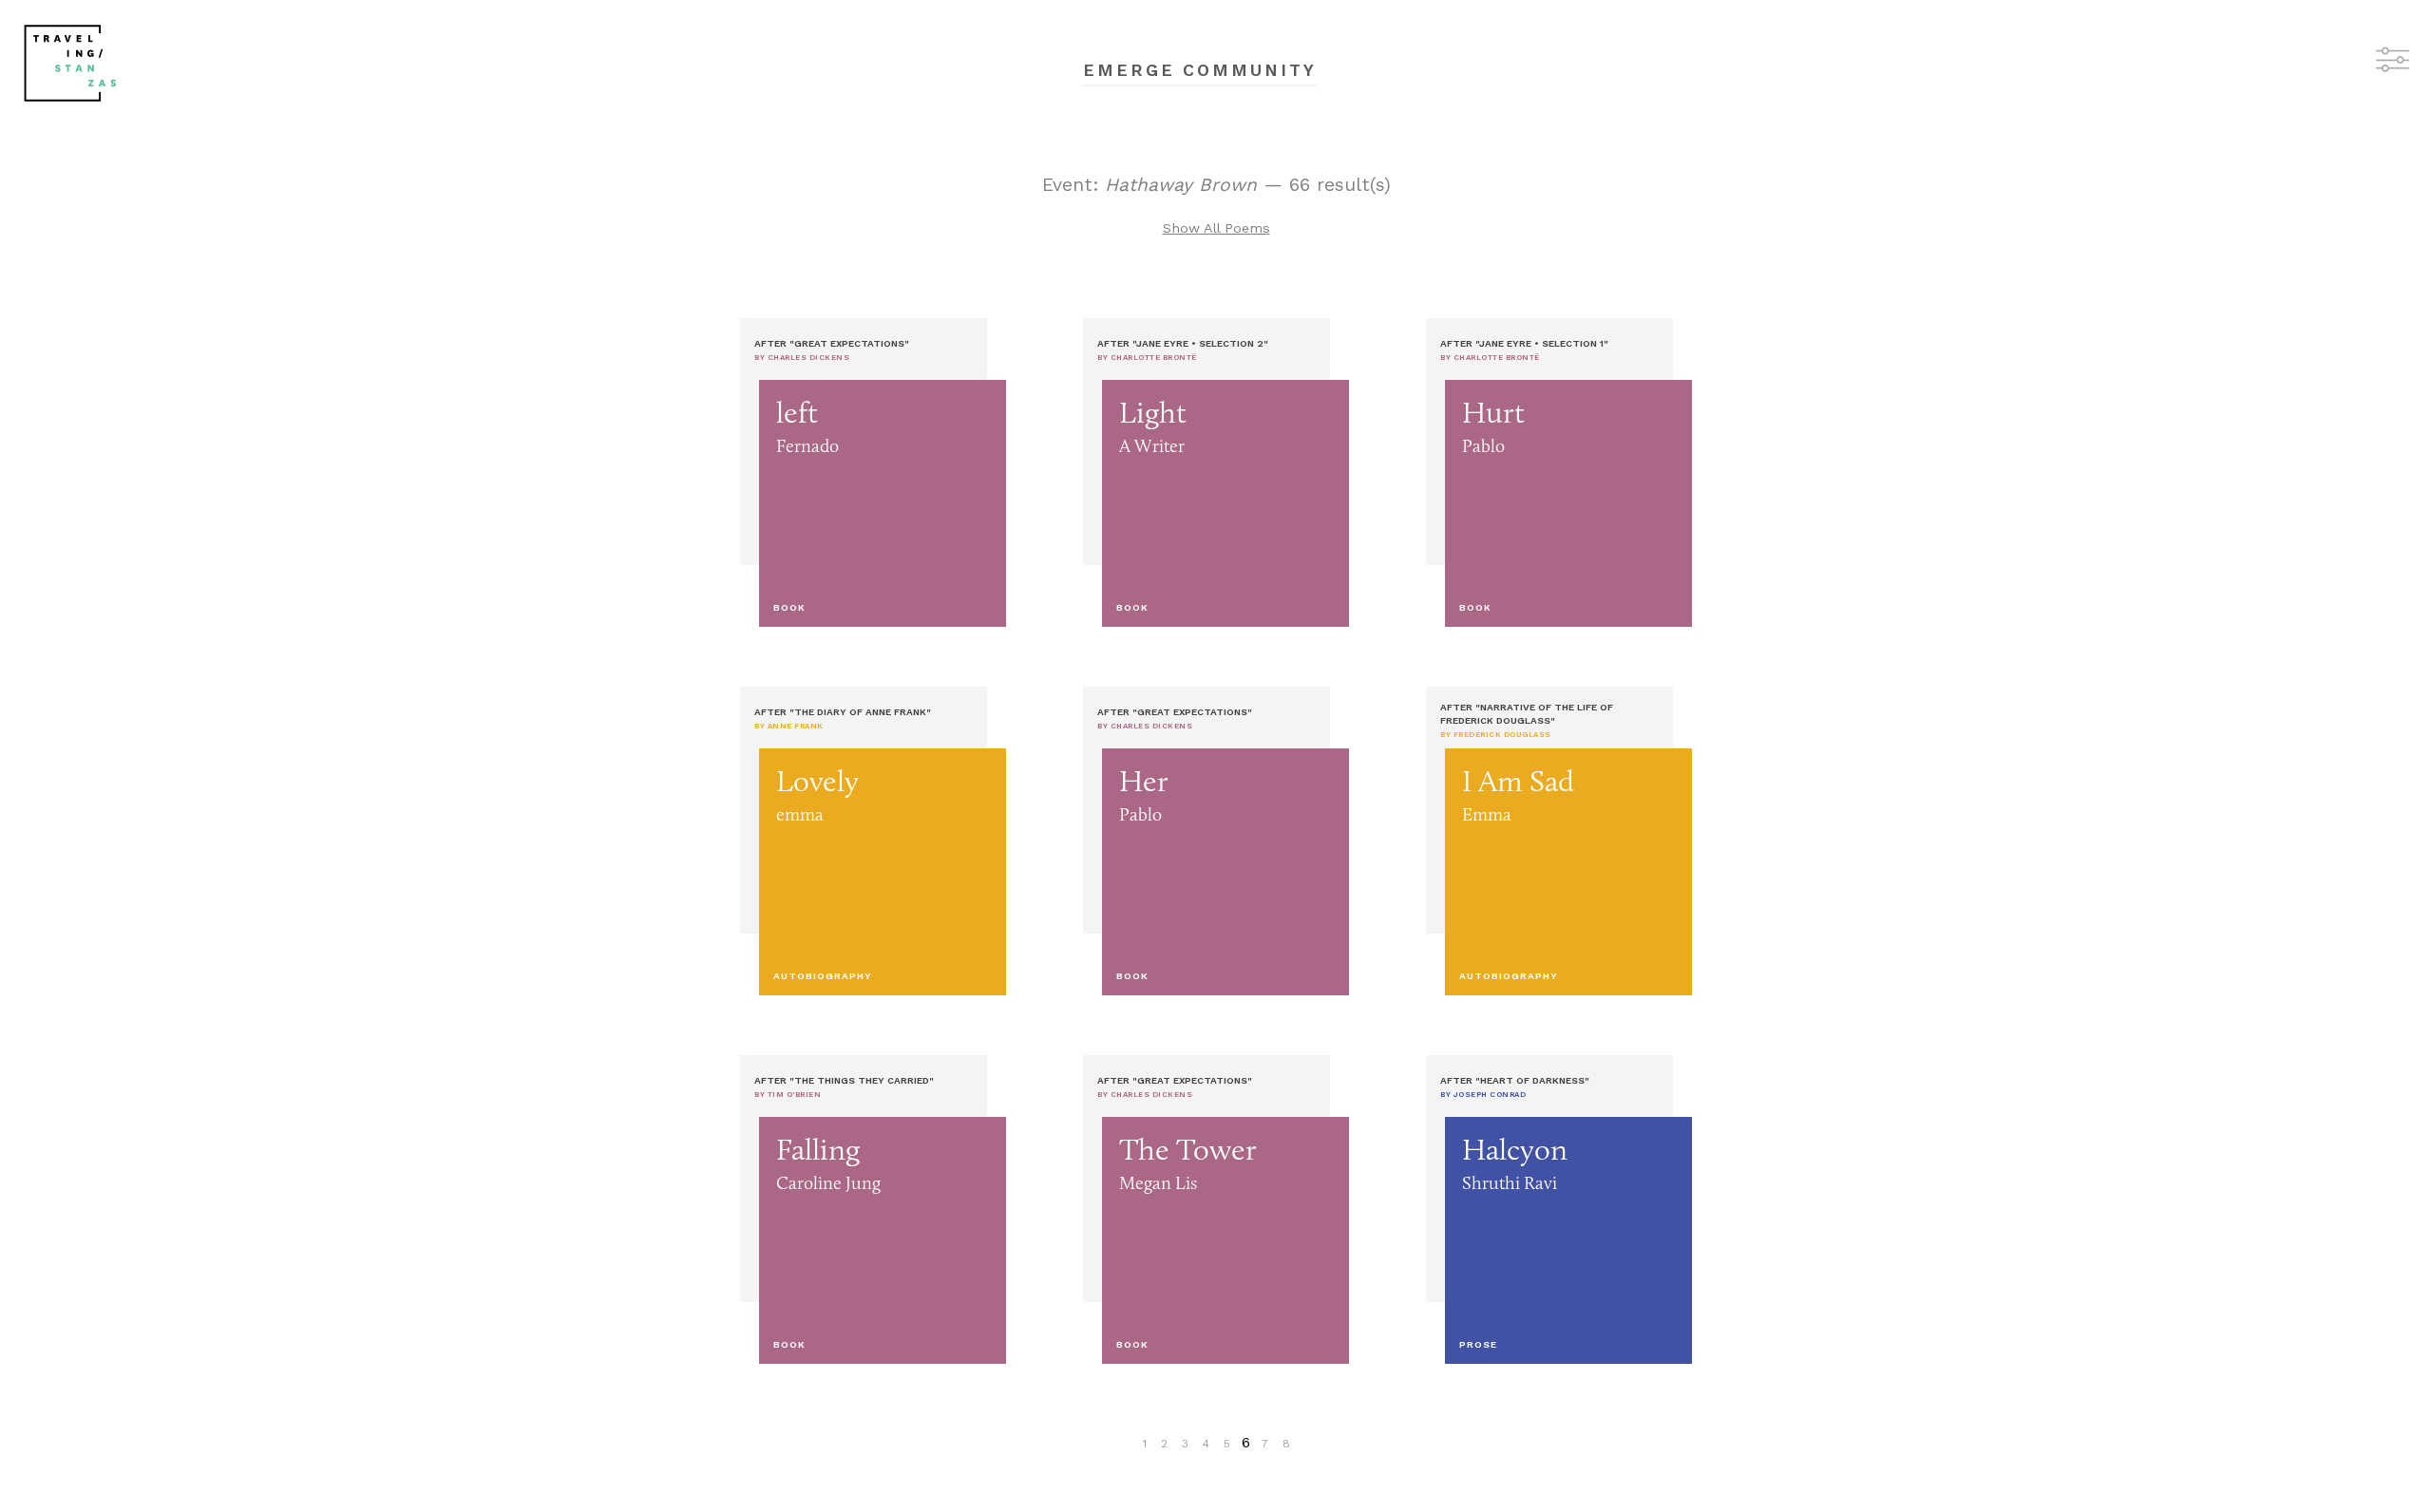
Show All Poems (1216, 228)
